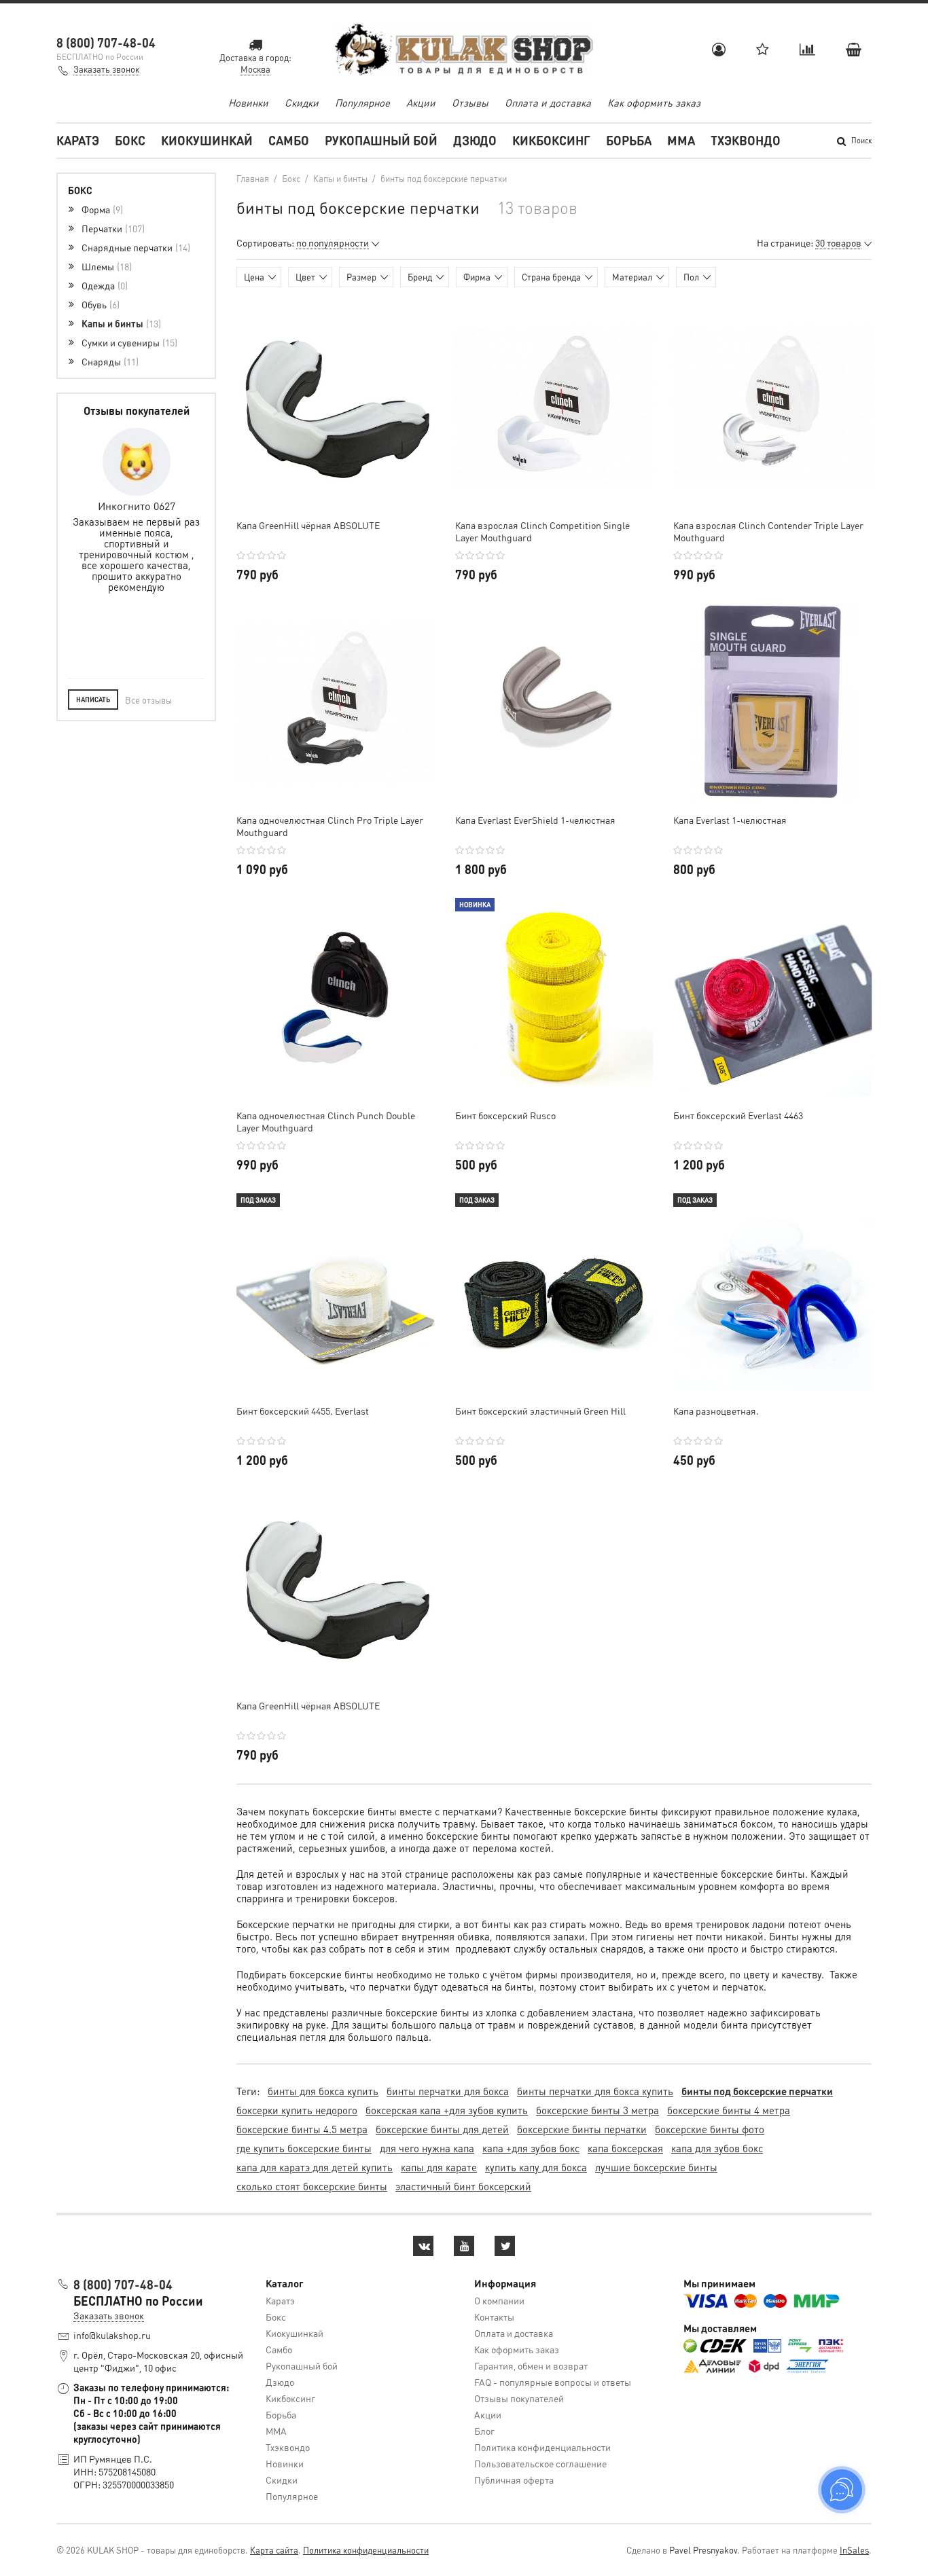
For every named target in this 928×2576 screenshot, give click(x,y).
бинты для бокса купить (323, 2091)
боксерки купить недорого (297, 2110)
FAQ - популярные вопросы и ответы (553, 2382)
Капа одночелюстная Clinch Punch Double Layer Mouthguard (326, 1121)
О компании (499, 2300)
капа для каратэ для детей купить (315, 2167)
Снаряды (109, 361)
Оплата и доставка (548, 103)
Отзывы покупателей (519, 2398)
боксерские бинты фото (710, 2129)
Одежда (103, 285)
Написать (93, 700)
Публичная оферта (514, 2480)
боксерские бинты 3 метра (597, 2110)
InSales (854, 2550)
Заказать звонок (106, 69)
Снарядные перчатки (135, 247)
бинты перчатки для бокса (448, 2091)
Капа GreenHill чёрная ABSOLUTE (308, 525)
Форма (101, 209)
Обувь (99, 304)
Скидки (302, 103)
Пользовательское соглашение (540, 2463)
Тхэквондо (746, 140)
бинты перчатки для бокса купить (595, 2091)
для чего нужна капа (427, 2148)
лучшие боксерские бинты (656, 2167)
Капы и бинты (120, 323)
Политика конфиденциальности (542, 2447)
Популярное (362, 103)
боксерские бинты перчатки (582, 2129)
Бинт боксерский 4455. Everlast (303, 1411)
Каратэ (78, 140)
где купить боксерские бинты (304, 2148)
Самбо (289, 140)
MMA (681, 140)
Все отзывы (148, 700)
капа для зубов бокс (717, 2148)
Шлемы (105, 266)
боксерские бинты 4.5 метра (302, 2129)
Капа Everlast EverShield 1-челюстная (535, 820)
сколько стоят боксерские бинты (312, 2186)
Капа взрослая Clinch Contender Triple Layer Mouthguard (768, 531)
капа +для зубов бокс (531, 2148)
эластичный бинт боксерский (463, 2186)
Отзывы (470, 103)
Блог (484, 2431)
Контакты (494, 2317)
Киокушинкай (207, 140)
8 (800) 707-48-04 (106, 42)
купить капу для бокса (536, 2167)
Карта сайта (274, 2550)
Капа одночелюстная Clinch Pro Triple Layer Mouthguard (330, 826)
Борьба (629, 140)
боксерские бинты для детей (442, 2129)
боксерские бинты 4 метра (729, 2110)
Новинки (248, 103)
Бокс (130, 140)
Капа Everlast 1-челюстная (730, 820)
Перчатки (112, 228)
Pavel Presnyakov (703, 2550)
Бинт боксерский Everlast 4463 (738, 1115)
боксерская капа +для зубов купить (447, 2110)
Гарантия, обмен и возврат (531, 2365)
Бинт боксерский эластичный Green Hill (540, 1411)
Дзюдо (475, 140)
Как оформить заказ (654, 103)
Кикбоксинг (551, 140)
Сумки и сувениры (128, 342)
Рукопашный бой (381, 140)
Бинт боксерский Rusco (505, 1115)
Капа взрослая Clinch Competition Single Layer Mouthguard (542, 531)
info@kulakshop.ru (112, 2335)
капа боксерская (625, 2148)
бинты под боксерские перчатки (757, 2091)
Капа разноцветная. (716, 1411)
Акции (421, 103)
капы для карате (439, 2167)
